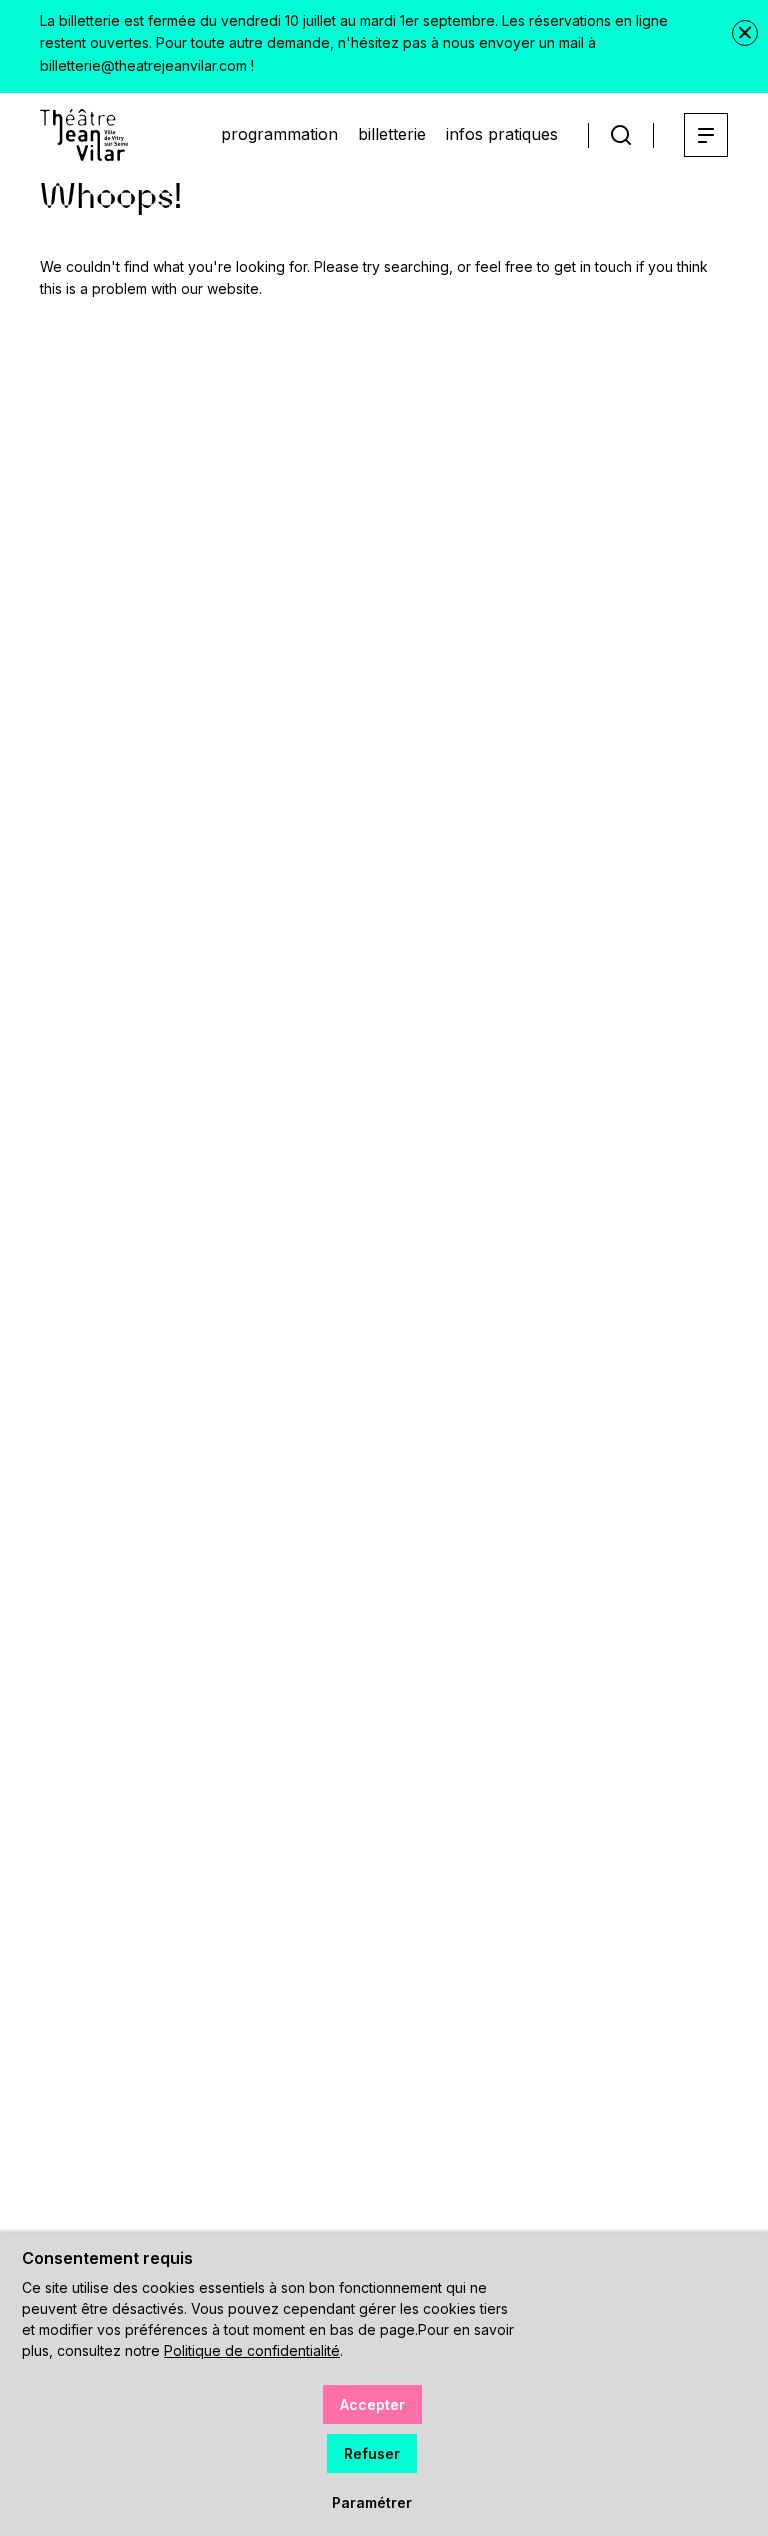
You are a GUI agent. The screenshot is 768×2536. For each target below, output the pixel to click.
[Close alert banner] (745, 33)
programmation (279, 134)
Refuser (372, 2453)
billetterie (392, 134)
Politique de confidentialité (252, 2350)
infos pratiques (502, 134)
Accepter (372, 2404)
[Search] (621, 135)
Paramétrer (372, 2502)
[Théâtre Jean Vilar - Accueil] (84, 135)
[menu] (706, 135)
